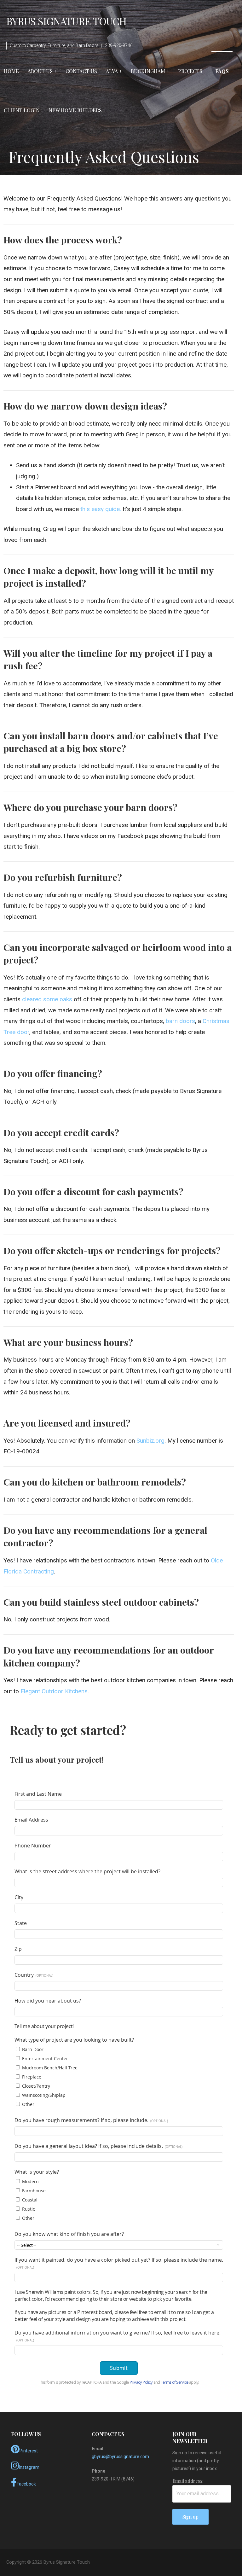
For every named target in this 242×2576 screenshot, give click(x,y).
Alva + (114, 71)
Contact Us (81, 71)
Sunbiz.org (150, 1441)
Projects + (192, 71)
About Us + (42, 71)
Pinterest (29, 2451)
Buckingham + (150, 71)
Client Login (22, 110)
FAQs (222, 71)
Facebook (26, 2484)
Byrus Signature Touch (66, 21)
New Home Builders (75, 110)
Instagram (29, 2467)
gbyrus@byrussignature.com (120, 2457)
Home (11, 71)
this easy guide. (101, 509)
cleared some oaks (47, 999)
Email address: (188, 2481)
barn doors (180, 1021)
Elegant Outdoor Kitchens (54, 1691)
